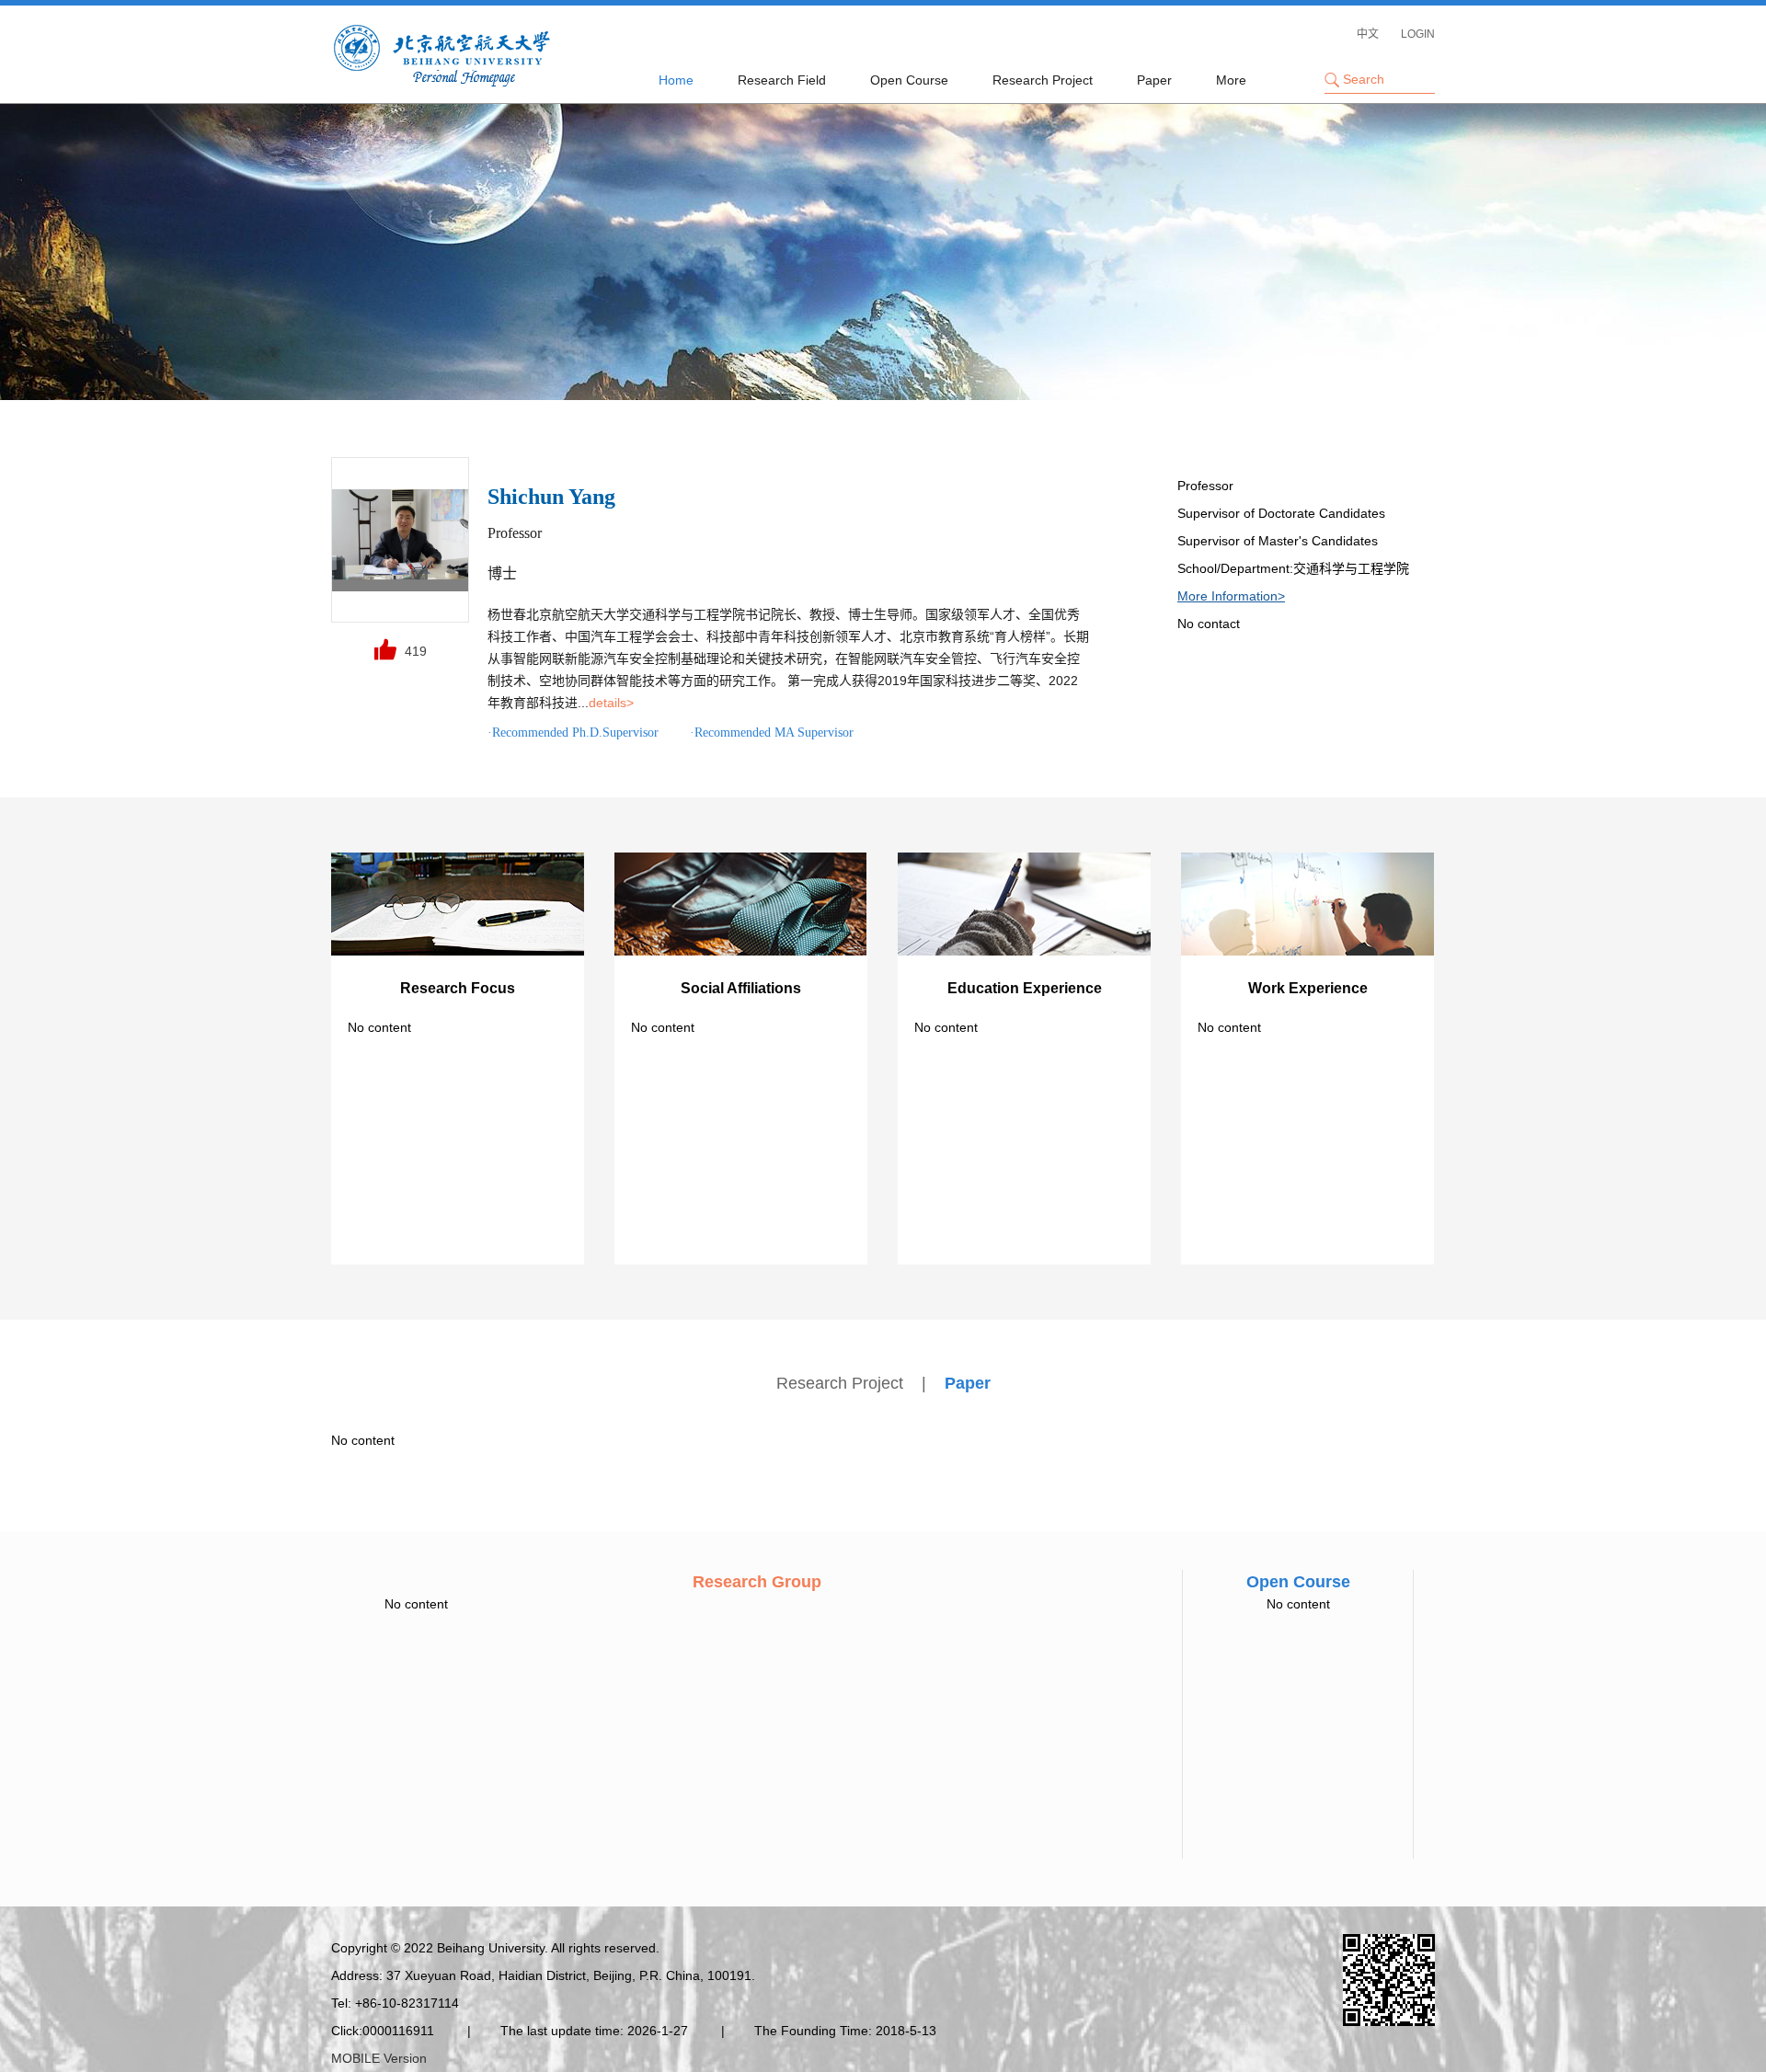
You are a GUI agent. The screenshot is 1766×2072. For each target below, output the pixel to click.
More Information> (1231, 596)
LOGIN (1418, 34)
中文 (1368, 34)
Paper (1154, 80)
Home (676, 80)
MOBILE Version (379, 2058)
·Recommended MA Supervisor (772, 733)
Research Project (1043, 80)
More (1231, 80)
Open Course (909, 80)
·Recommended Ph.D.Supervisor (573, 733)
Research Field (782, 80)
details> (611, 703)
